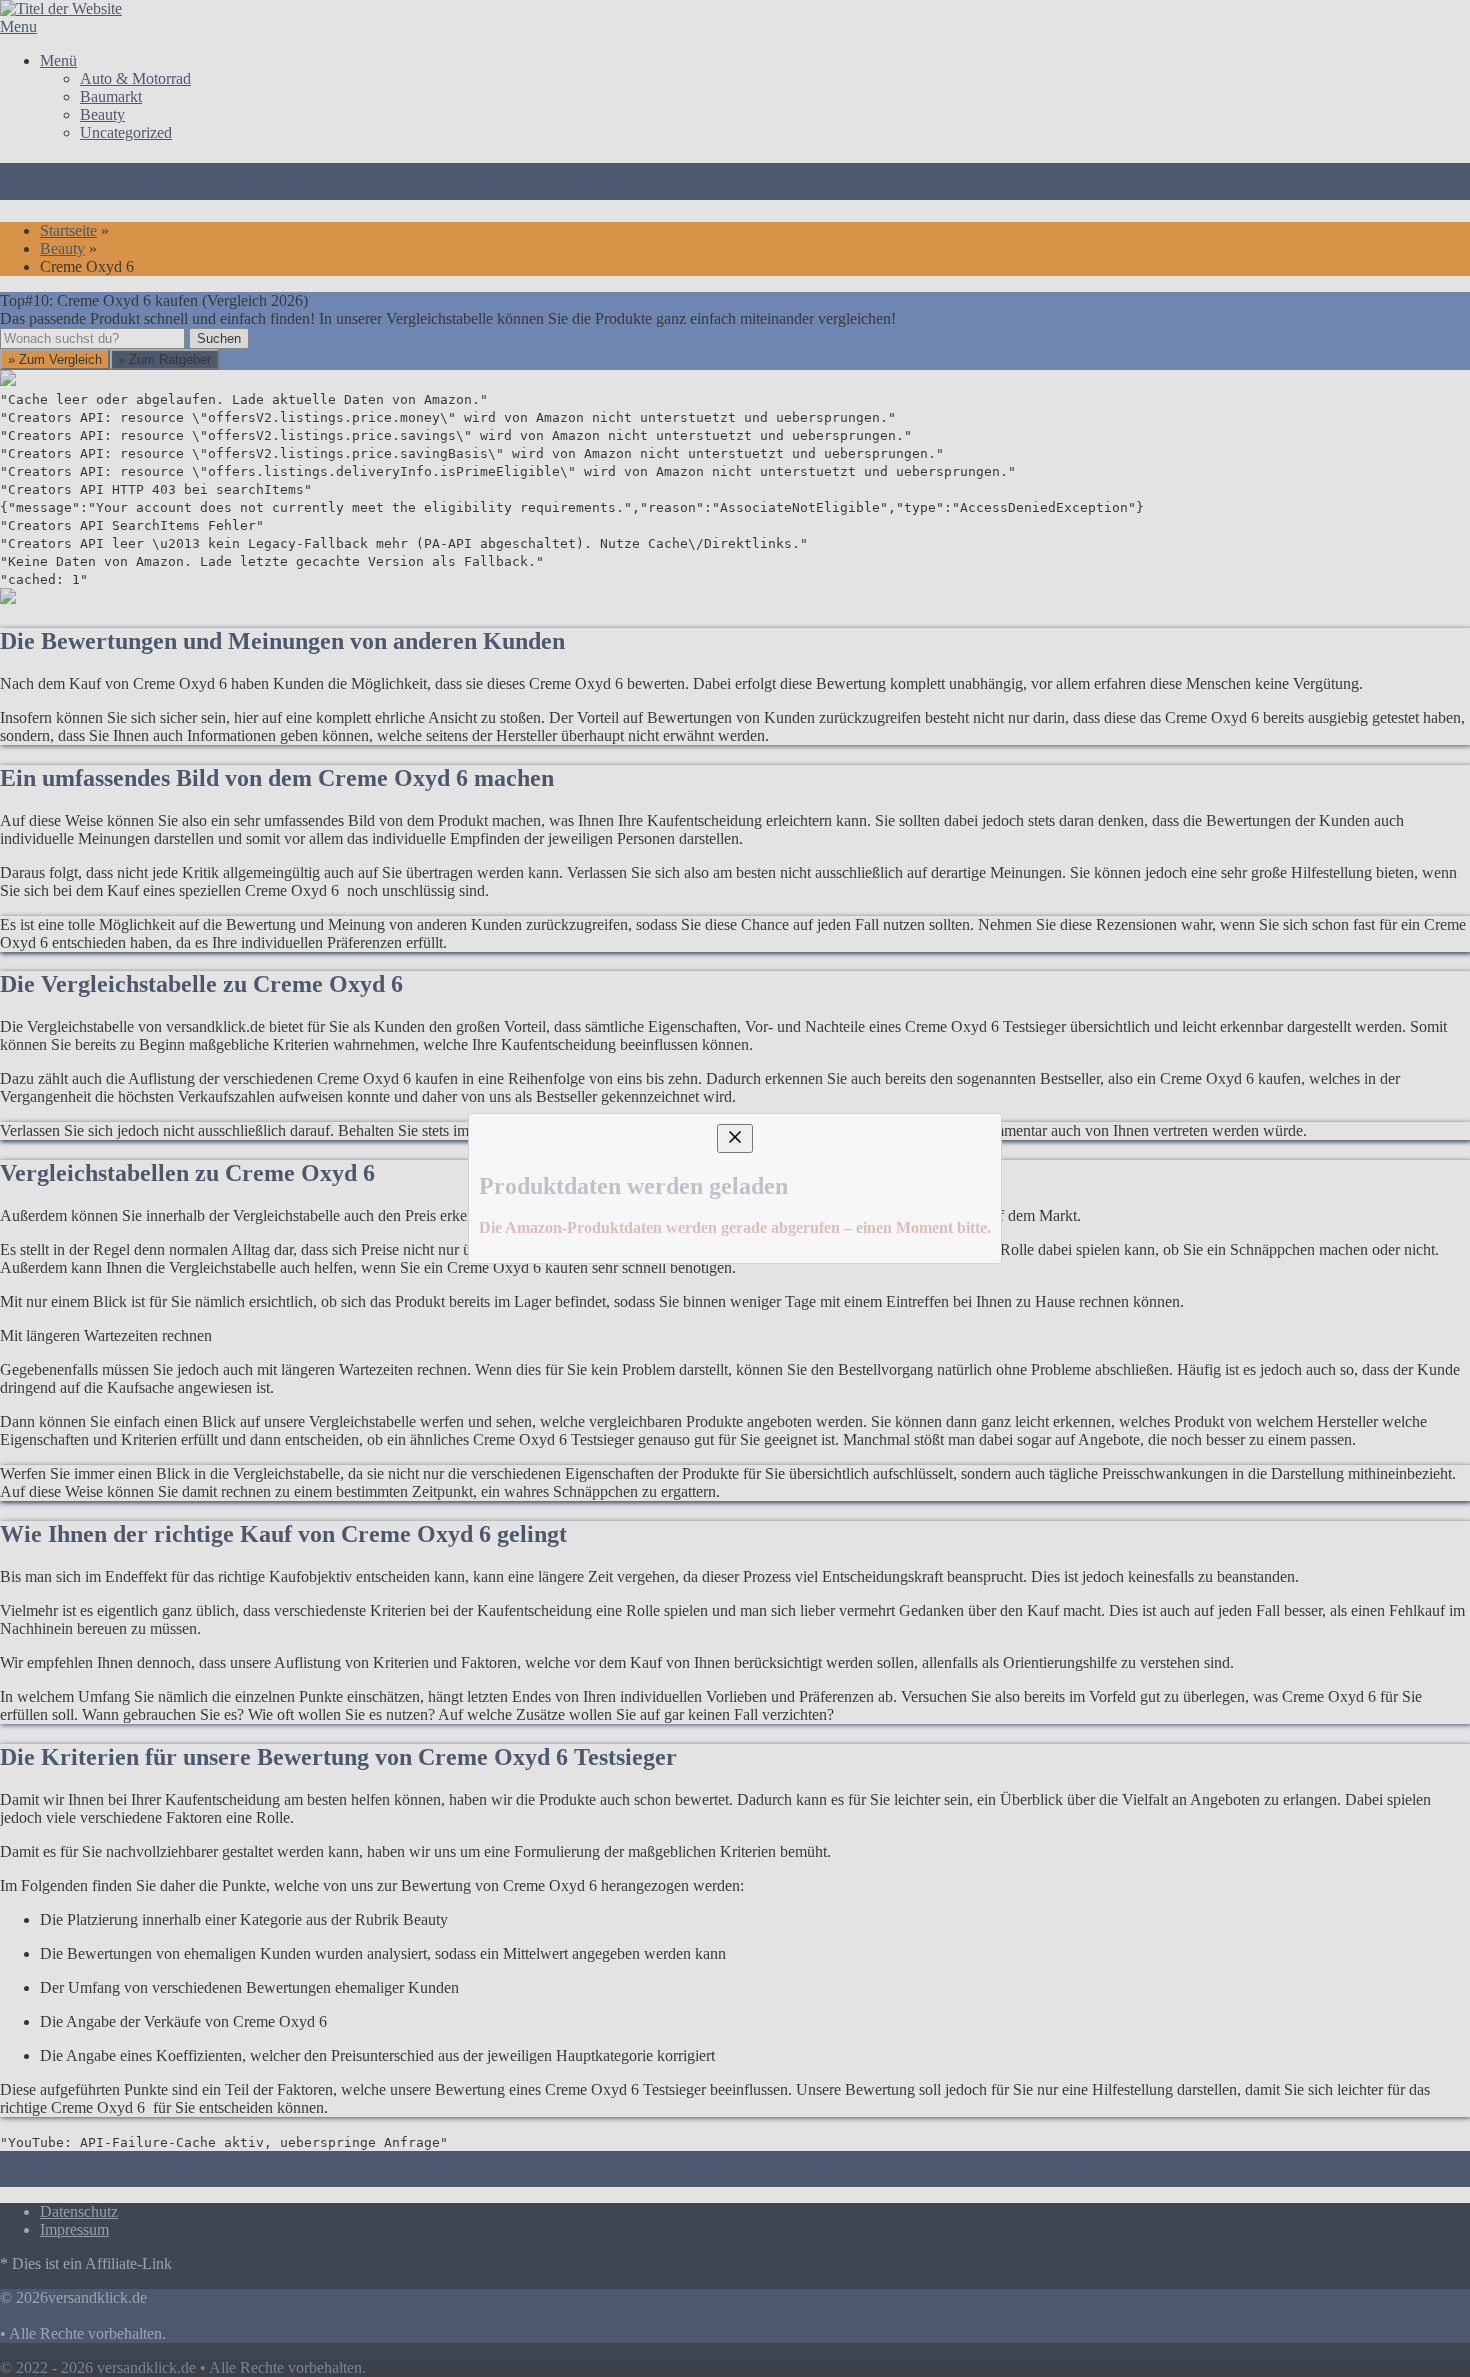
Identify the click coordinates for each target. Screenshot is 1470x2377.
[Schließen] (735, 1006)
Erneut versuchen (185, 1374)
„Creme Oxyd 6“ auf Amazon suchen (256, 1230)
